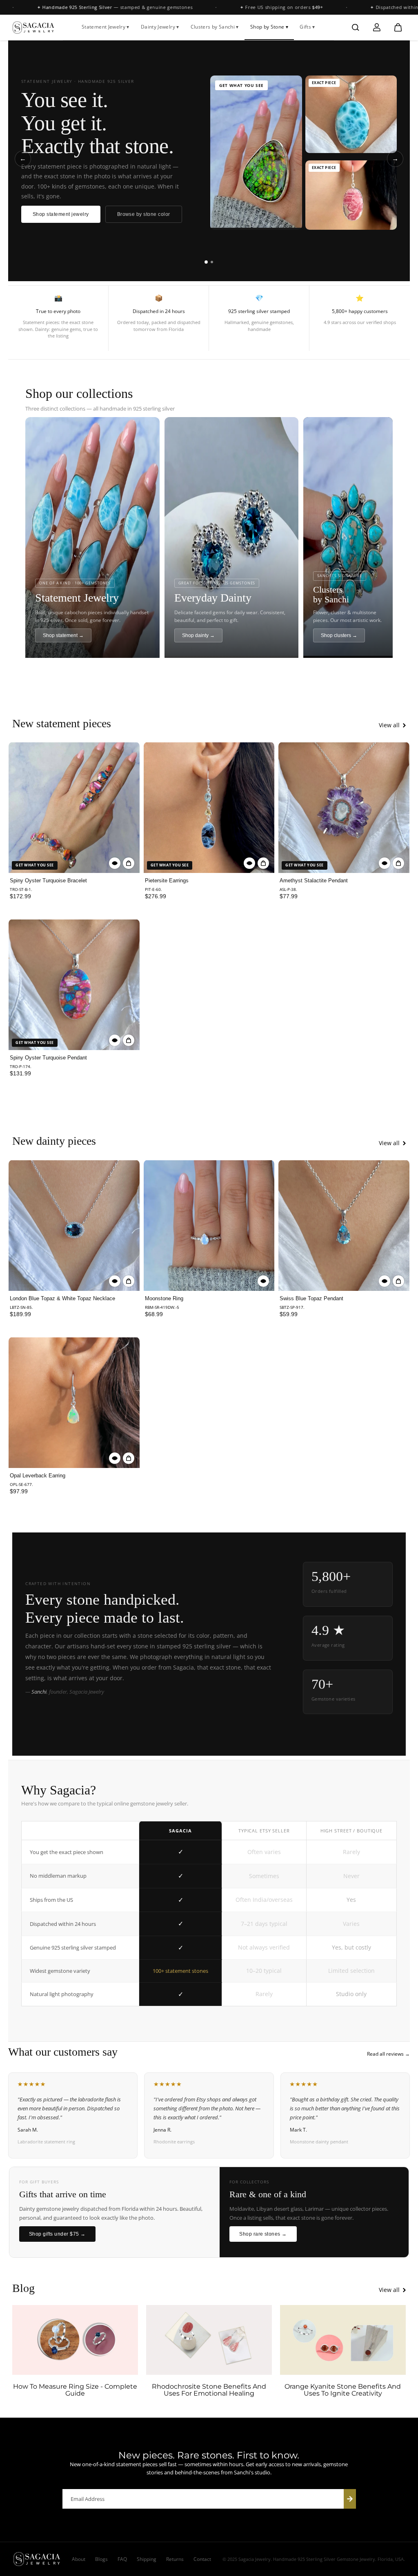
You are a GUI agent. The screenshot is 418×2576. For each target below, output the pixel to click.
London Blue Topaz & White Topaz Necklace (62, 1298)
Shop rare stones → (263, 2234)
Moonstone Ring (164, 1298)
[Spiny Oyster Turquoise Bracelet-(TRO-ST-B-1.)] (74, 807)
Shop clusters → (339, 635)
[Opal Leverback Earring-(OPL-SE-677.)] (74, 1402)
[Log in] (377, 27)
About (79, 2559)
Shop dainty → (198, 635)
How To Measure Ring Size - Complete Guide (75, 2390)
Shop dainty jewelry (56, 214)
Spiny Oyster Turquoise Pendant (48, 1058)
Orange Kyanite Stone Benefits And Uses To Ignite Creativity (343, 2390)
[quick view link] (115, 863)
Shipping (147, 2559)
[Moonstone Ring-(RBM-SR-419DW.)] (209, 1225)
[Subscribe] (350, 2499)
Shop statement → (63, 635)
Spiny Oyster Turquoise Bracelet (48, 881)
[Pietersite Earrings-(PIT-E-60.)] (209, 807)
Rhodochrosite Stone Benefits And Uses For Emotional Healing (209, 2390)
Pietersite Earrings (167, 881)
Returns (175, 2559)
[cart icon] (398, 27)
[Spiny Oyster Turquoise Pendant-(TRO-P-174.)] (74, 985)
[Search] (356, 27)
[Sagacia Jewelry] (33, 28)
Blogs (101, 2559)
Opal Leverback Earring (38, 1476)
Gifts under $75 (127, 214)
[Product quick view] (129, 863)
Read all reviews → (388, 2054)
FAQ (122, 2559)
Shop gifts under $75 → (57, 2234)
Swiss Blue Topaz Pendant (311, 1298)
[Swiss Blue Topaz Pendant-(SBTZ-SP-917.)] (344, 1225)
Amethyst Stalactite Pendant (314, 881)
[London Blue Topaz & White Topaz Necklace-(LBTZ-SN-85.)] (74, 1225)
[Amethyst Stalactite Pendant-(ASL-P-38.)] (344, 807)
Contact (202, 2559)
